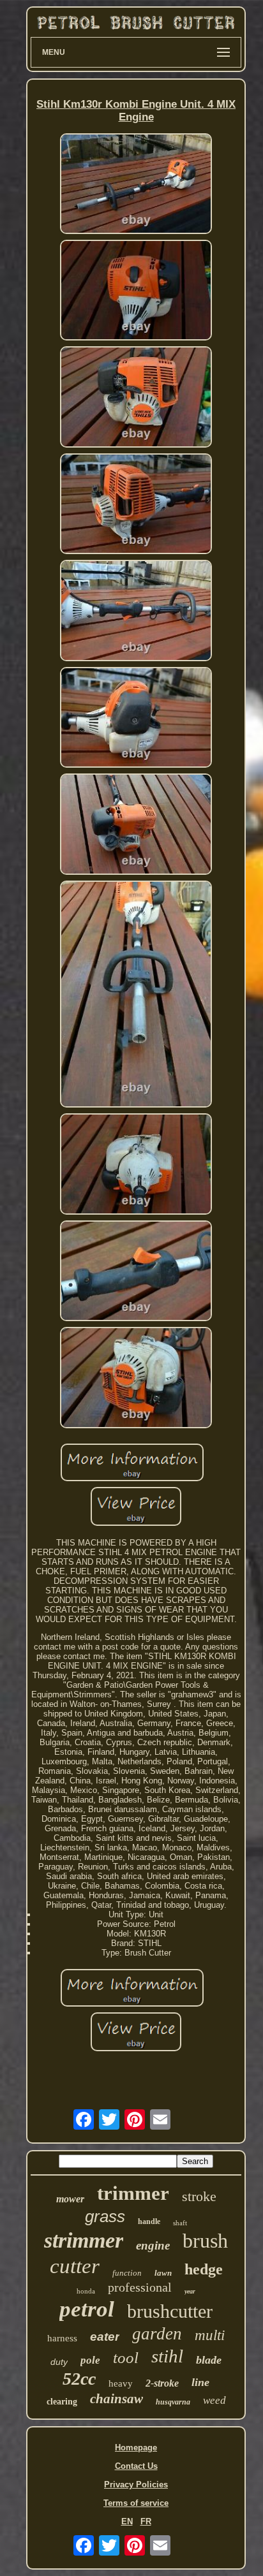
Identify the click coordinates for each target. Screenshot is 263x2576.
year (190, 2291)
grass (105, 2216)
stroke (199, 2196)
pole (90, 2360)
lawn (163, 2273)
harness (62, 2338)
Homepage (136, 2448)
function (127, 2273)
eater (105, 2337)
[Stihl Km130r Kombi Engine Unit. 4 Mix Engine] (136, 185)
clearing (62, 2402)
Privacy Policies (136, 2485)
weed (214, 2400)
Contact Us (136, 2466)
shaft (180, 2223)
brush (205, 2241)
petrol (87, 2309)
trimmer (133, 2193)
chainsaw (116, 2399)
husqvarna (173, 2402)
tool (126, 2358)
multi (210, 2335)
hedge (204, 2269)
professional (140, 2287)
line (200, 2382)
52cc (79, 2379)
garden (157, 2334)
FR (146, 2521)
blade (209, 2360)
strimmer (84, 2240)
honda (86, 2291)
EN (127, 2521)
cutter (75, 2266)
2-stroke (162, 2383)
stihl (167, 2356)
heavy (121, 2383)
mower (70, 2199)
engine (153, 2245)
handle (149, 2221)
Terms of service (136, 2503)
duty (59, 2362)
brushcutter (170, 2311)
